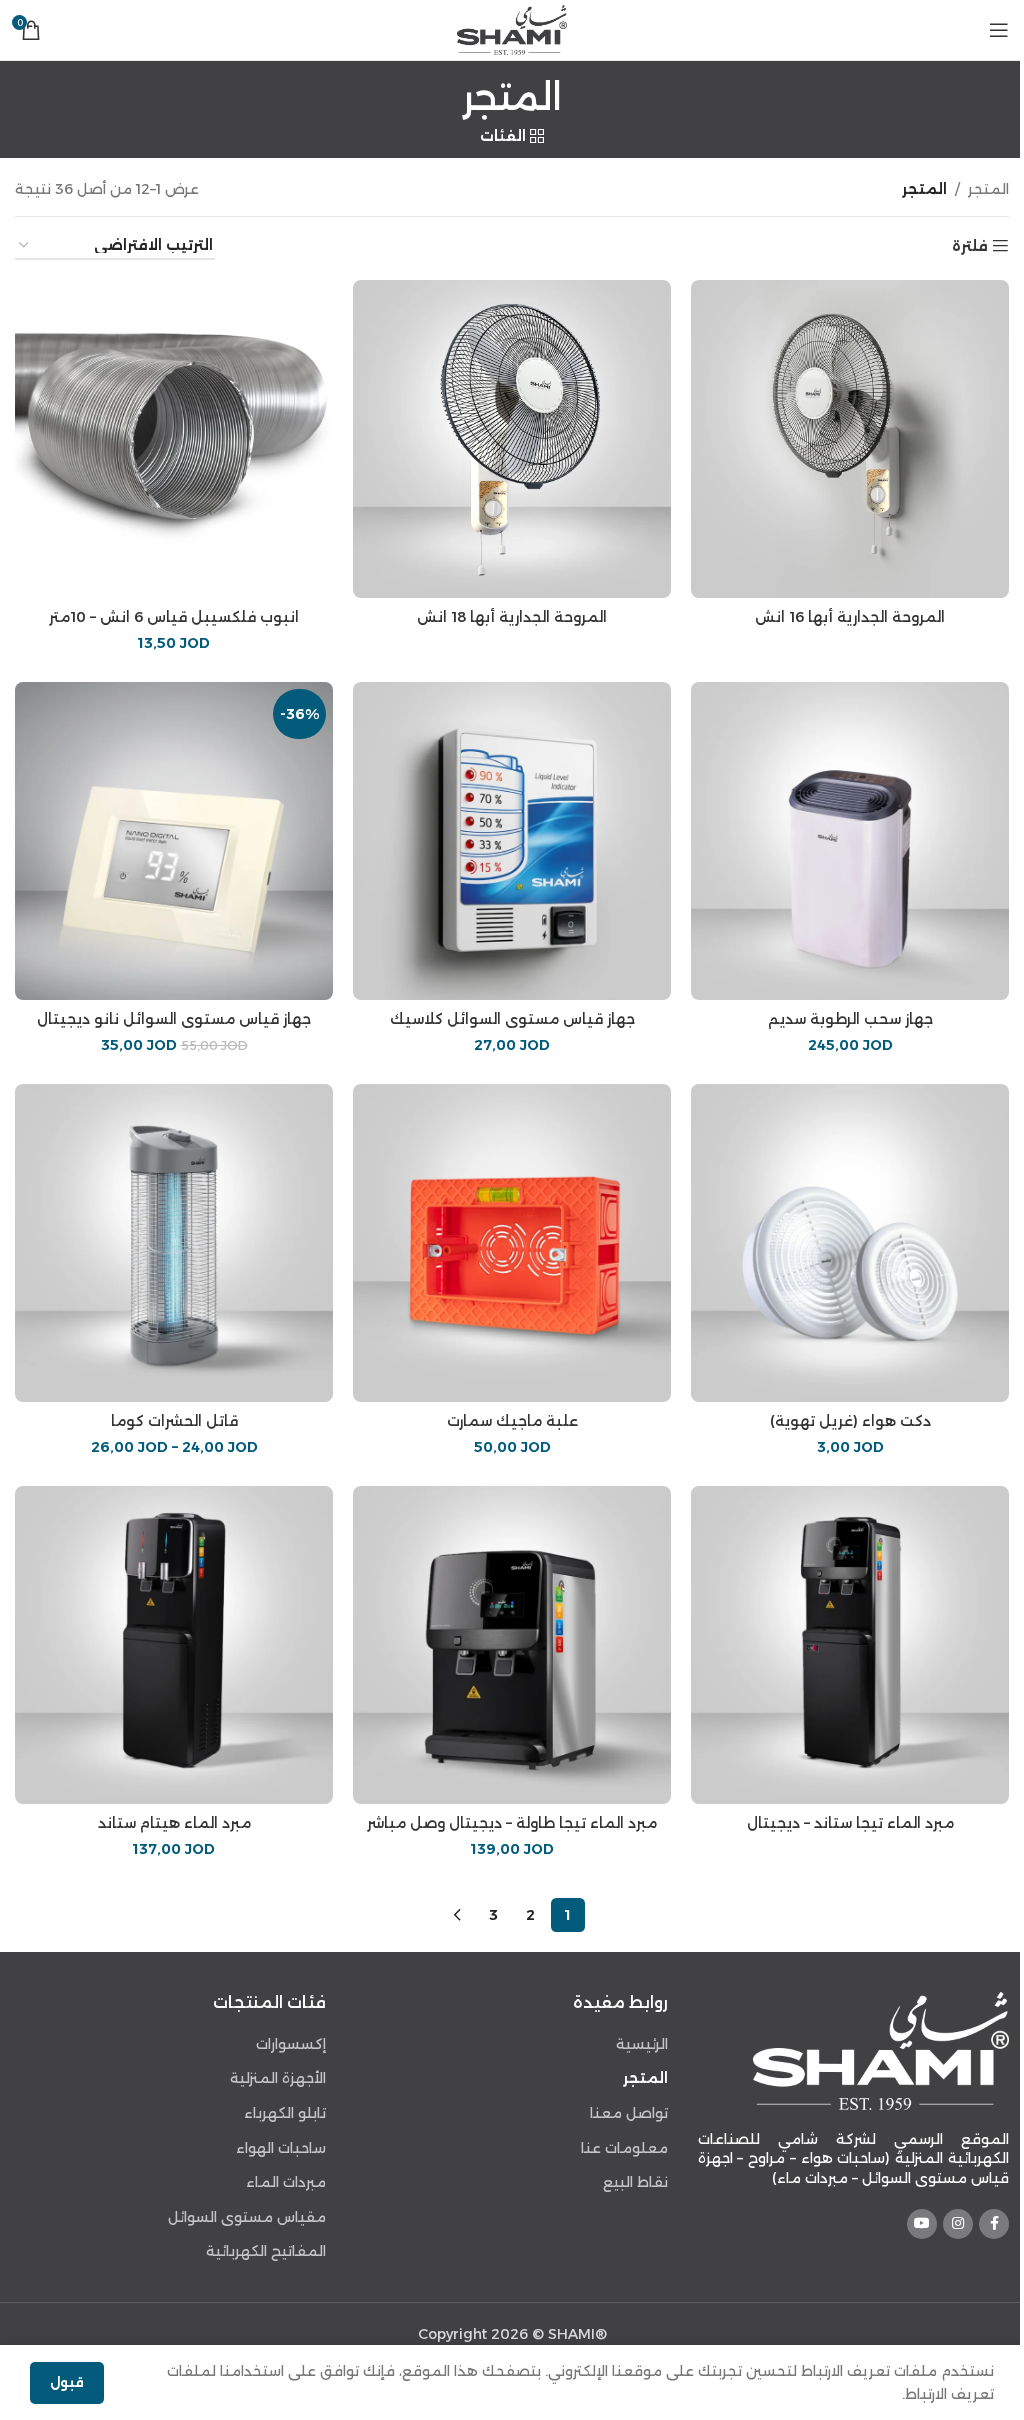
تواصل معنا (629, 2113)
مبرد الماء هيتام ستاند (174, 1823)
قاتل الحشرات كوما (174, 1421)
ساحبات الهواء (281, 2148)
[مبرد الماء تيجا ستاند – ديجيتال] (850, 1645)
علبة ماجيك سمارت (512, 1421)
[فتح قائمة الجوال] (999, 30)
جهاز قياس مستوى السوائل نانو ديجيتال (174, 1019)
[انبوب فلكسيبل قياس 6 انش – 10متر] (174, 439)
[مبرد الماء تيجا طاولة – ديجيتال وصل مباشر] (512, 1645)
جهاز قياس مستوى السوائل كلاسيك (512, 1019)
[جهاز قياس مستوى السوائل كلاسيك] (512, 841)
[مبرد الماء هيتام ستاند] (174, 1645)
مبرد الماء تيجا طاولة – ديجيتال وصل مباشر (512, 1823)
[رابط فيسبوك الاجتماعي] (994, 2224)
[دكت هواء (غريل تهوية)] (850, 1243)
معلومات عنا (624, 2148)
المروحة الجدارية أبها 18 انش (512, 617)
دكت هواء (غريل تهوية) (850, 1421)
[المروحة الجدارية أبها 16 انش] (850, 439)
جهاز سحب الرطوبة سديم (850, 1019)
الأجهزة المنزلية (278, 2078)
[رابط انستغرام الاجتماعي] (958, 2224)
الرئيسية (642, 2044)
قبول (67, 2382)
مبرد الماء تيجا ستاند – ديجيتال (850, 1823)
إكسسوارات (291, 2044)
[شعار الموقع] (511, 29)
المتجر (988, 189)
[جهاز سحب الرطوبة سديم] (850, 841)
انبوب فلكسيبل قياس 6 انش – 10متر (174, 617)
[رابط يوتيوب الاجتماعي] (922, 2224)
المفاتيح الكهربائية (266, 2251)
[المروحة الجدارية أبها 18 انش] (512, 439)
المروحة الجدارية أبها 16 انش (850, 617)
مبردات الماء (286, 2182)
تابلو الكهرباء (285, 2113)
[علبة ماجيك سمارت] (512, 1243)
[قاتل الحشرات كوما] (174, 1243)
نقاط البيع (635, 2182)
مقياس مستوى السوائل (247, 2217)
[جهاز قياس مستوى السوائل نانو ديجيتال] (174, 841)
